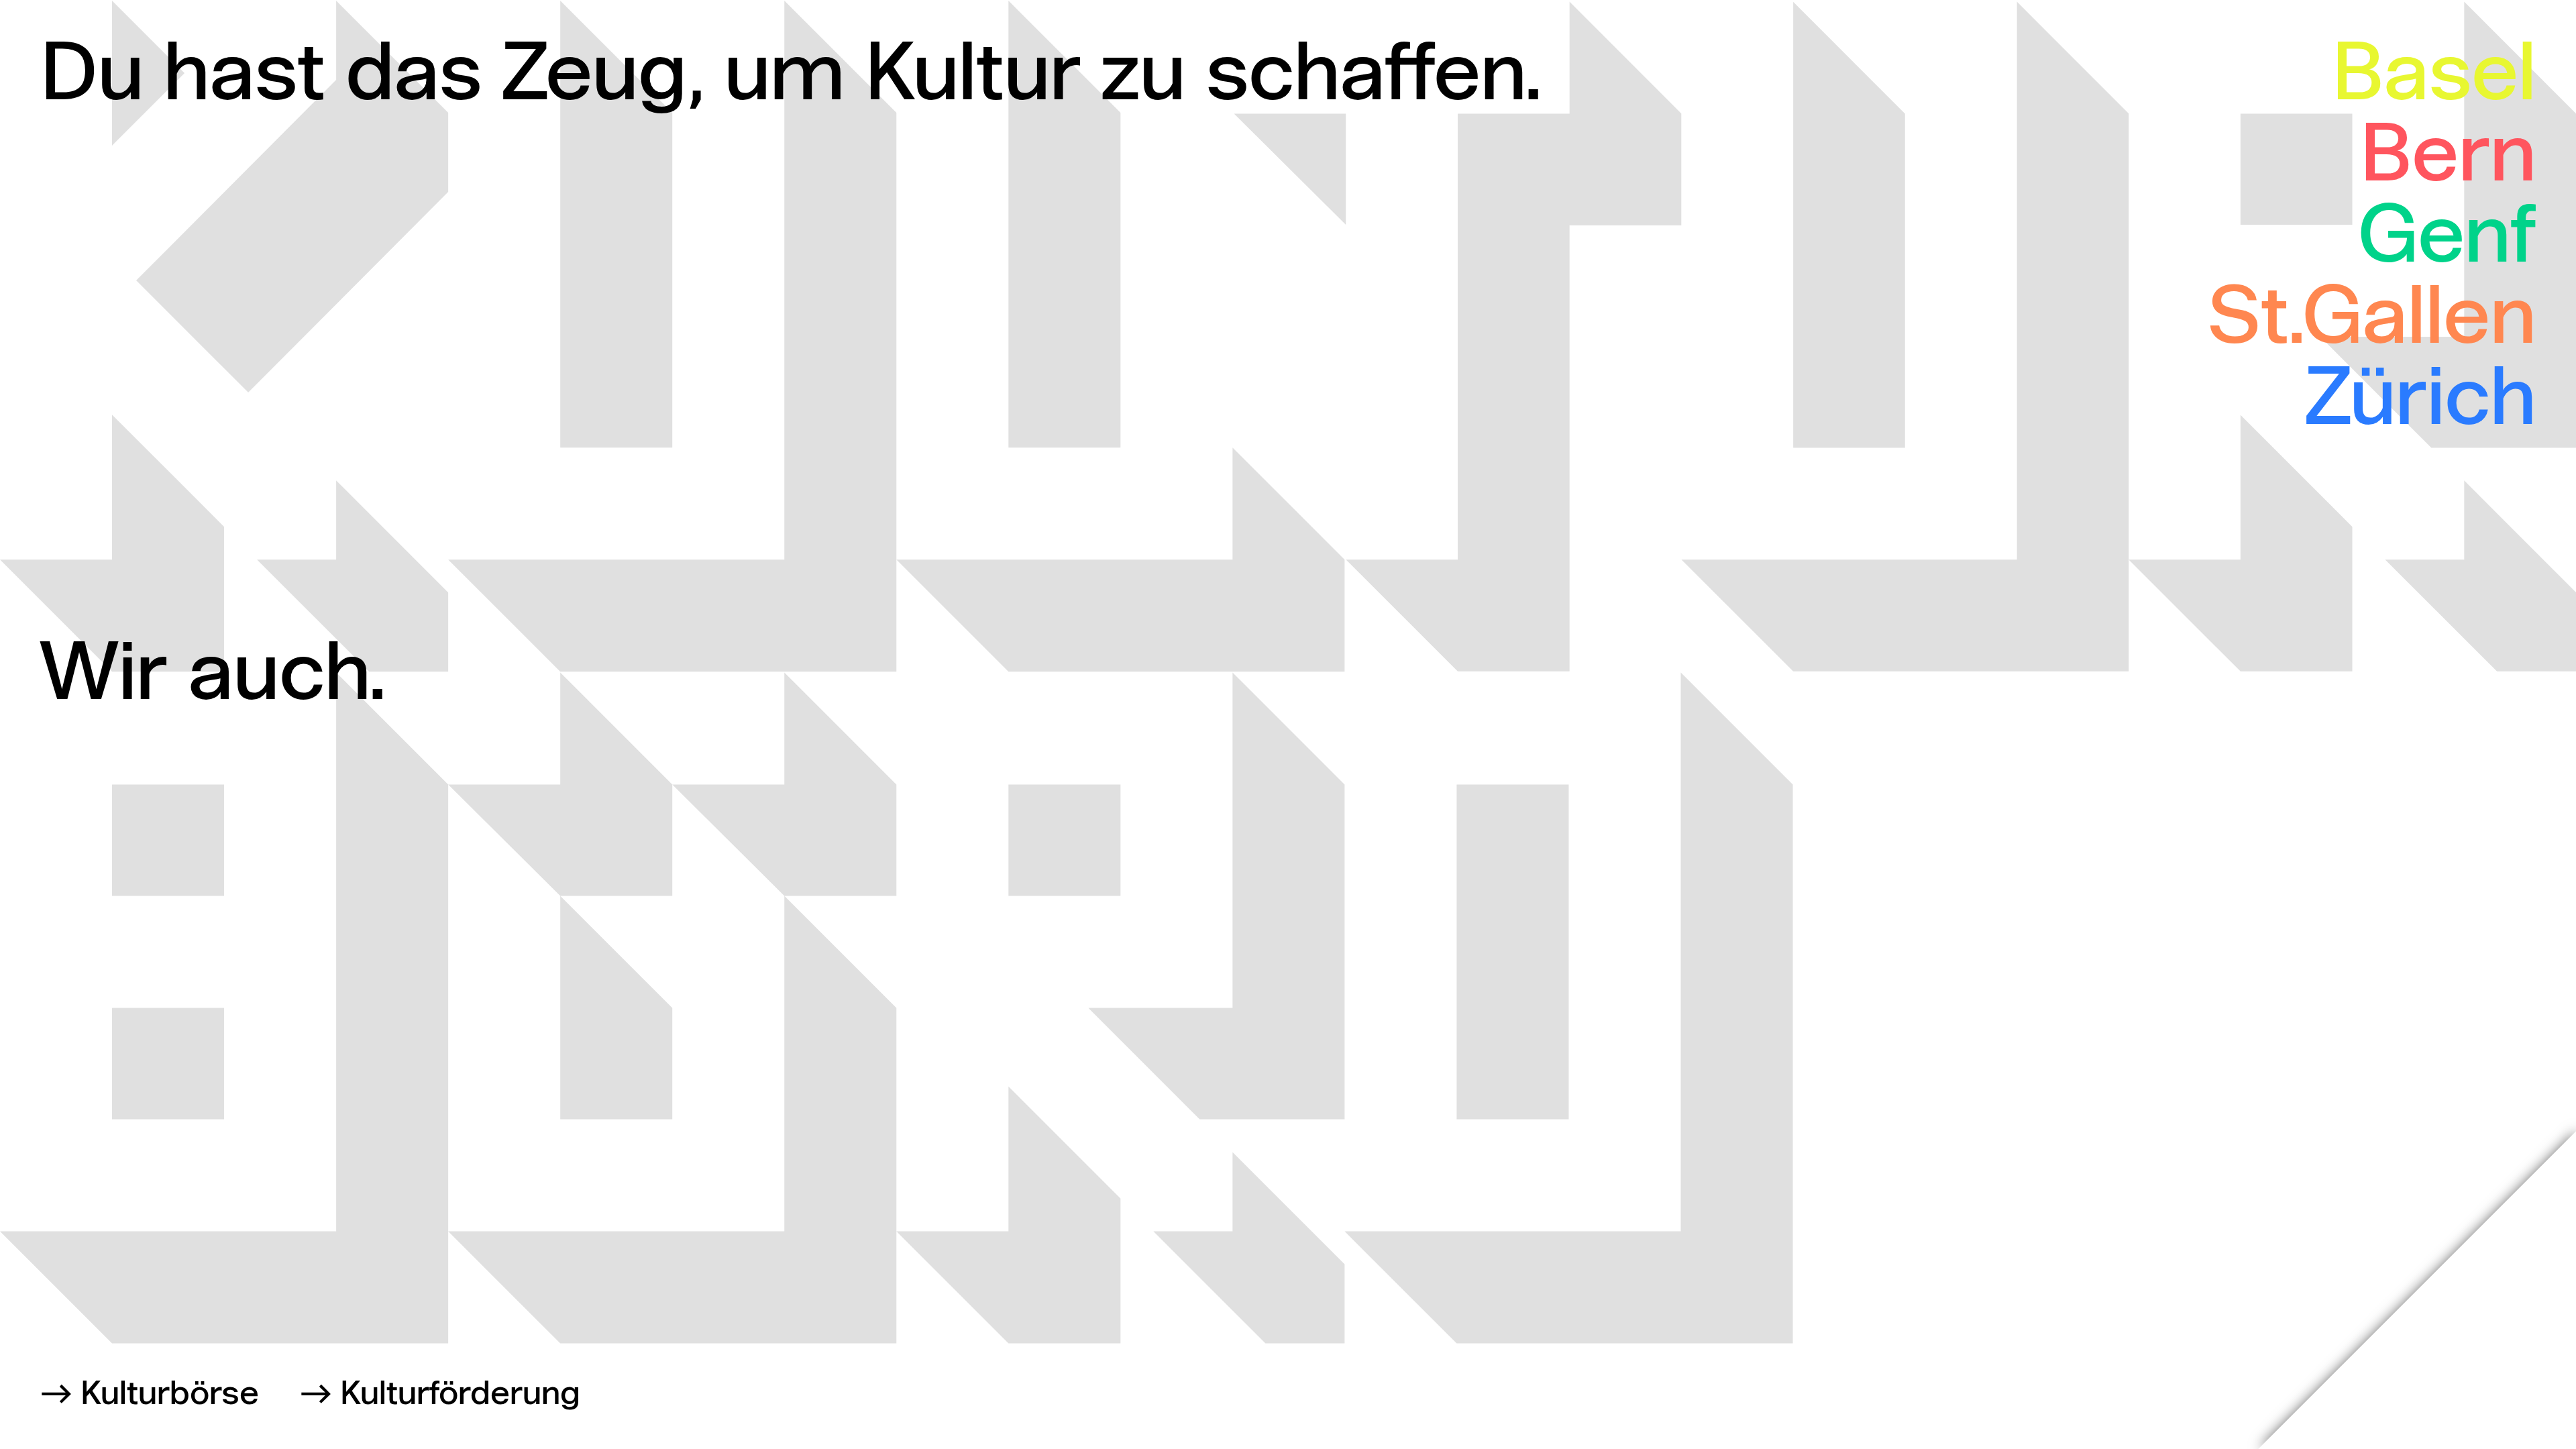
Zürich (2421, 402)
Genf (2447, 240)
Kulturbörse (170, 1395)
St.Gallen (2372, 321)
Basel (2434, 77)
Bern (2448, 159)
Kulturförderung (460, 1395)
